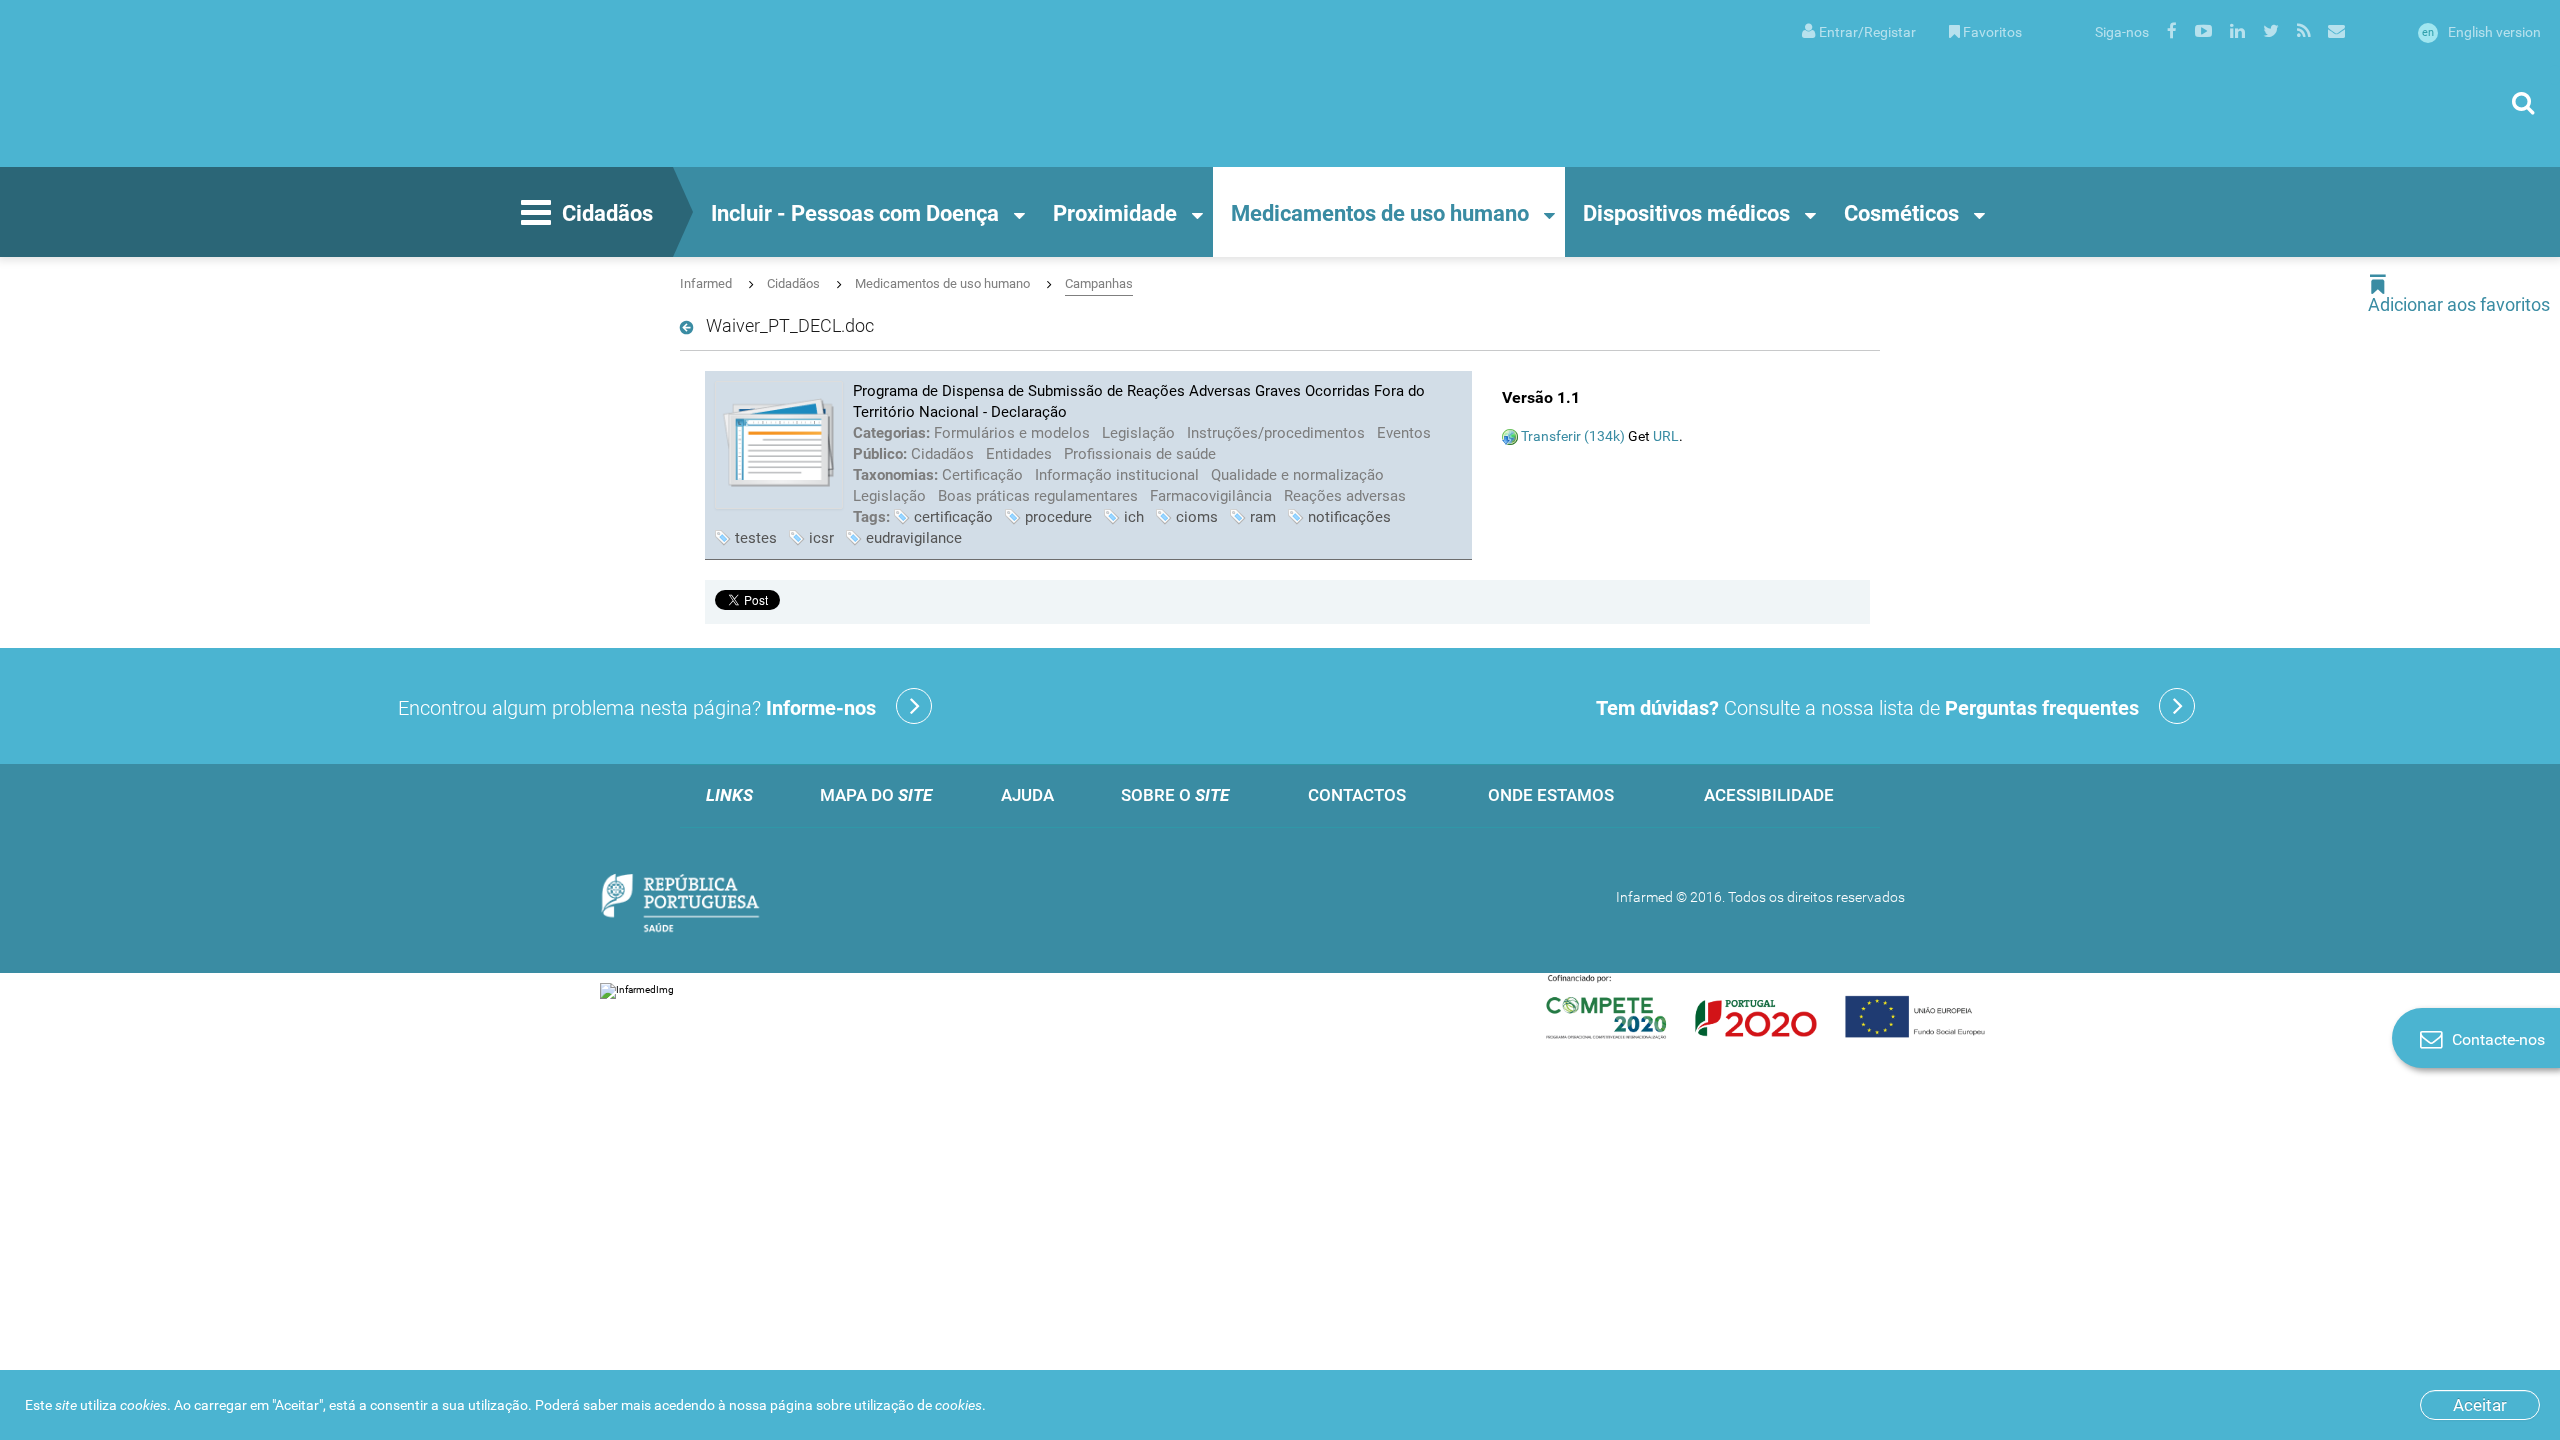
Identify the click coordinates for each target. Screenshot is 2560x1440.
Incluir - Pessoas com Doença (855, 213)
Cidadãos (607, 213)
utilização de (918, 1405)
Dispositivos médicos (1686, 213)
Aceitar (2480, 1405)
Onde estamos (1551, 795)
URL (1666, 436)
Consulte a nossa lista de (1867, 708)
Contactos (1357, 795)
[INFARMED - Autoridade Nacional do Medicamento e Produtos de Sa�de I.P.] (215, 83)
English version (2481, 32)
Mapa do (876, 795)
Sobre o (1175, 795)
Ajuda (1027, 795)
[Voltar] (690, 328)
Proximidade (1115, 213)
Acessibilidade (1769, 795)
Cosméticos (1901, 213)
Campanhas (1099, 283)
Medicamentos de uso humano (1380, 213)
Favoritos (1992, 32)
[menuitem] (1859, 30)
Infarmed (706, 283)
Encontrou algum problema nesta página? (637, 708)
